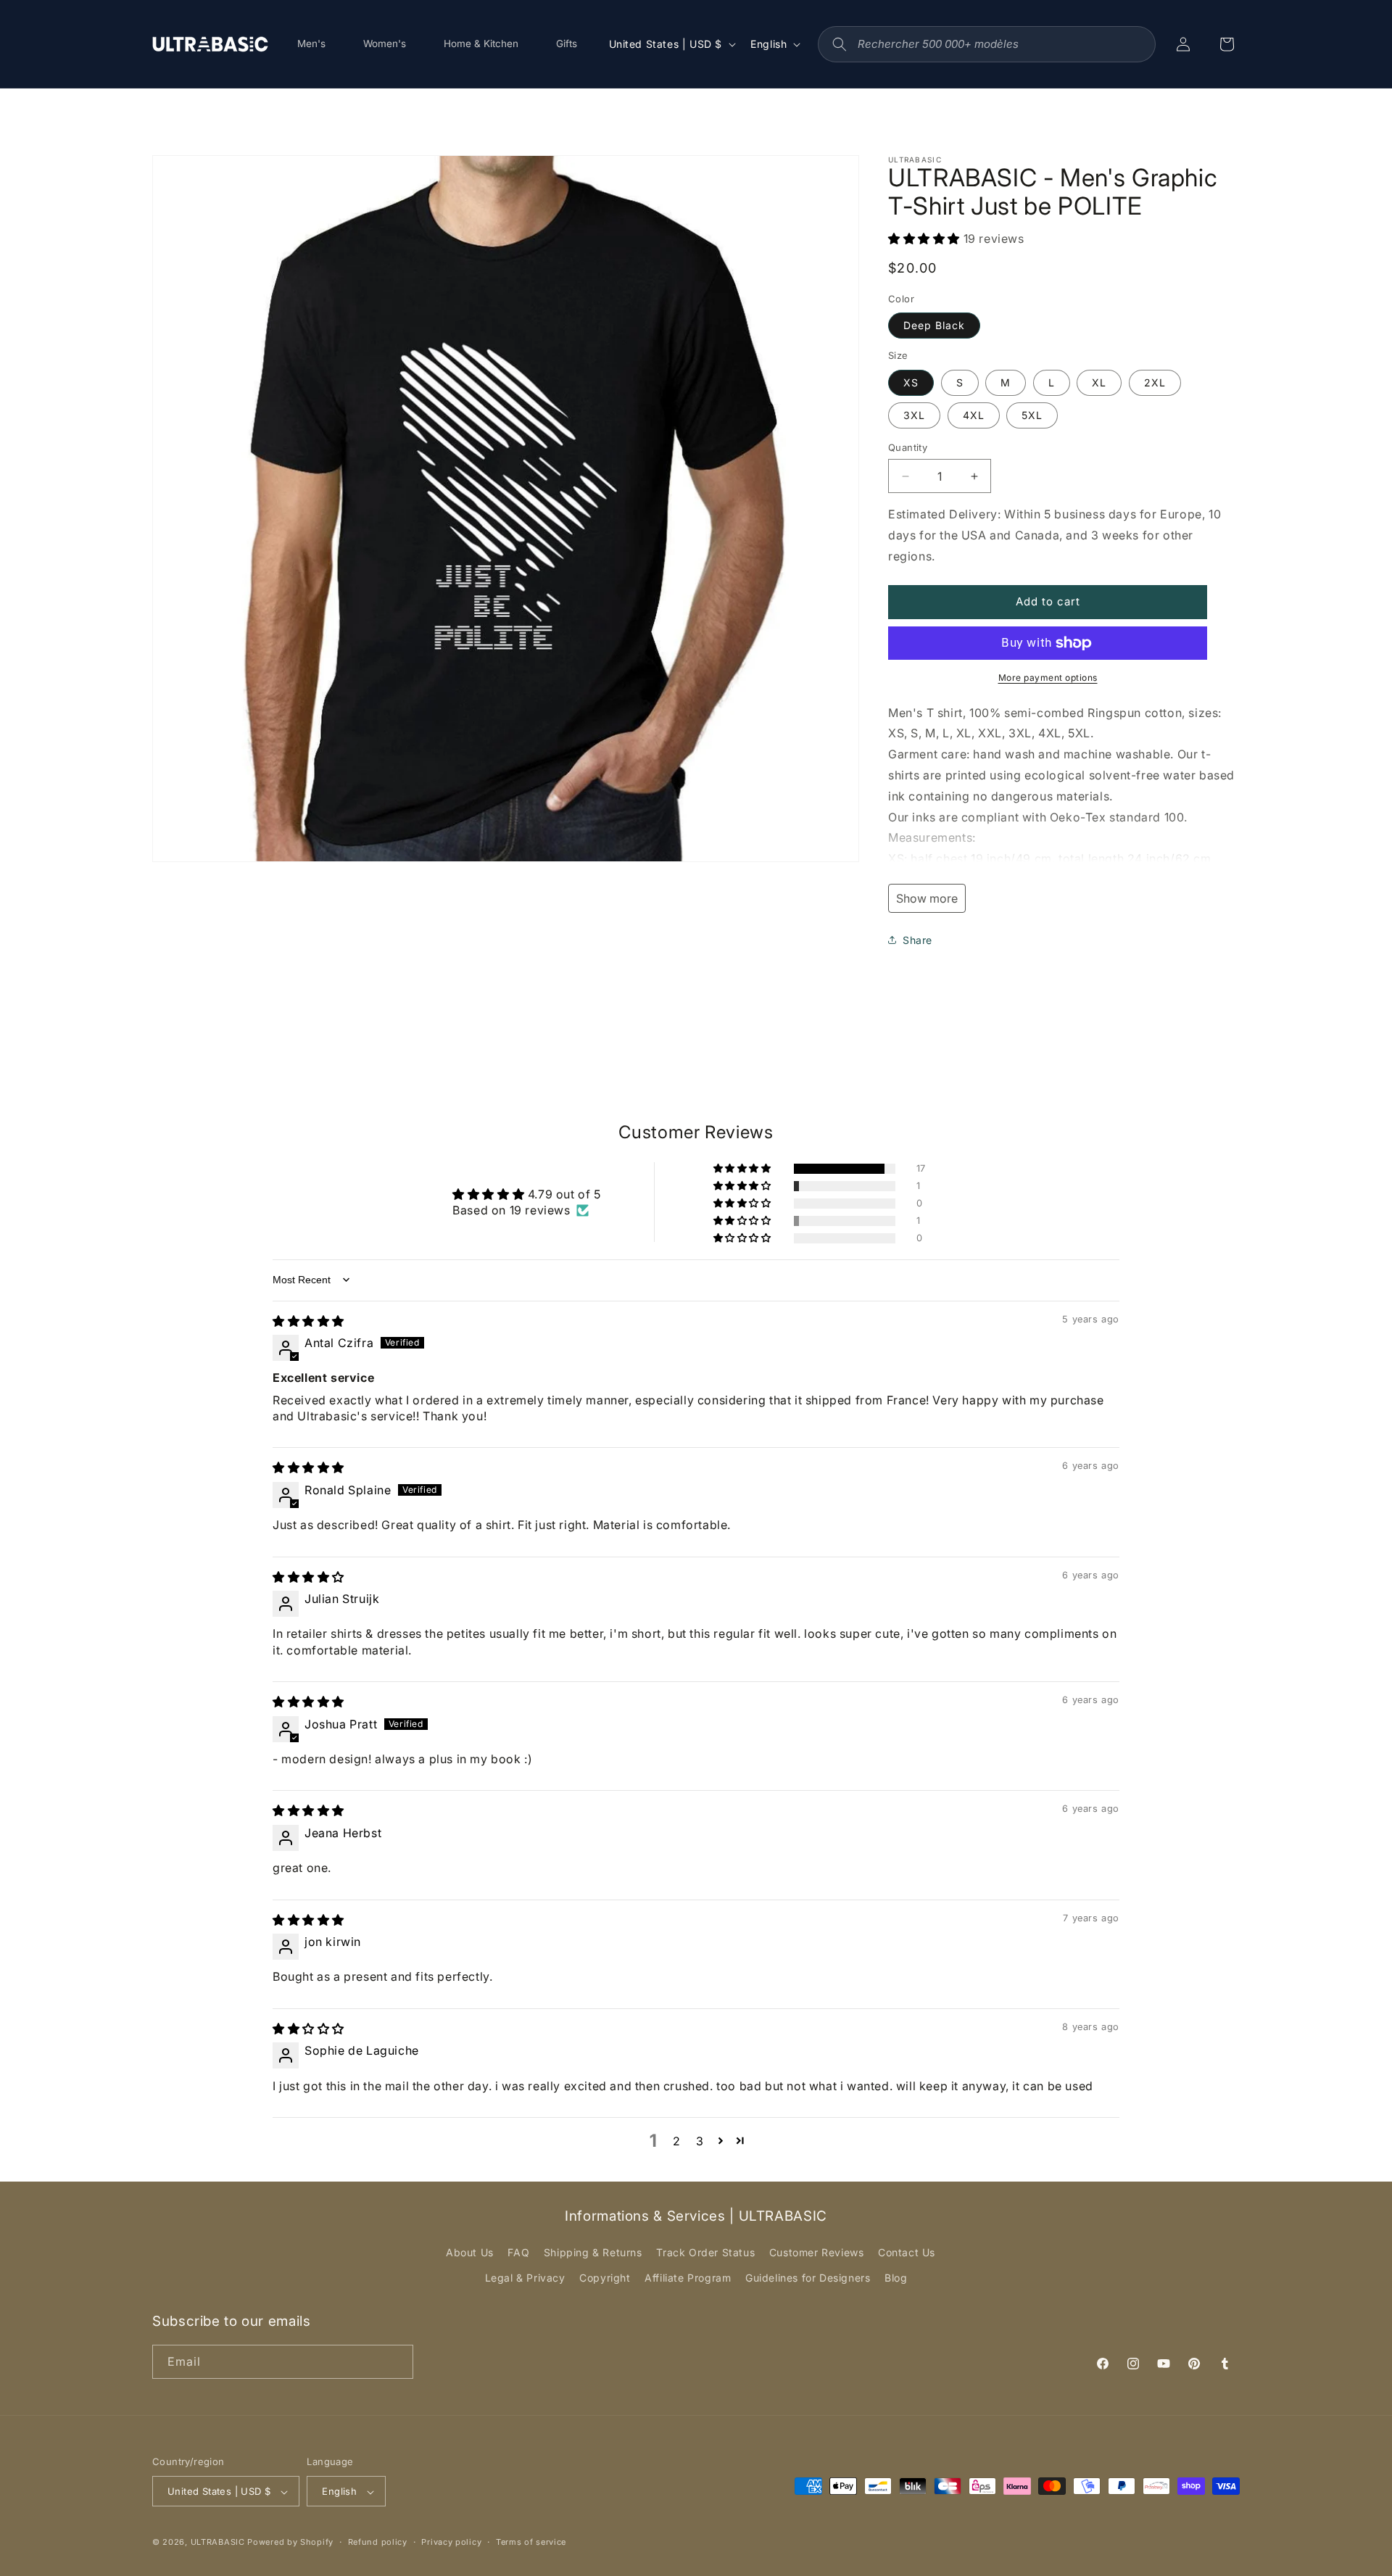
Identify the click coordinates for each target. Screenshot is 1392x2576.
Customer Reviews (817, 2252)
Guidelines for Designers (808, 2278)
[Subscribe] (397, 2362)
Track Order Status (705, 2252)
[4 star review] (308, 1577)
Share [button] (917, 940)
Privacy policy (451, 2542)
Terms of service (531, 2542)
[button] (926, 239)
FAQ (518, 2252)
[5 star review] (308, 1321)
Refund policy (378, 2542)
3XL (914, 415)
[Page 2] (721, 2140)
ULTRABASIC (218, 2543)
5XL (1032, 415)
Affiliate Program (688, 2278)
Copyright (605, 2278)
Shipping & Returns (593, 2252)
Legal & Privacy (525, 2278)
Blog (896, 2278)
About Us (470, 2252)
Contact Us (907, 2252)
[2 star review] (308, 2029)
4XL (974, 415)
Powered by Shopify (290, 2543)
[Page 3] (741, 2140)
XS (911, 382)
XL (1099, 382)
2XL (1155, 382)
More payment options (1048, 678)
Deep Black (934, 325)
